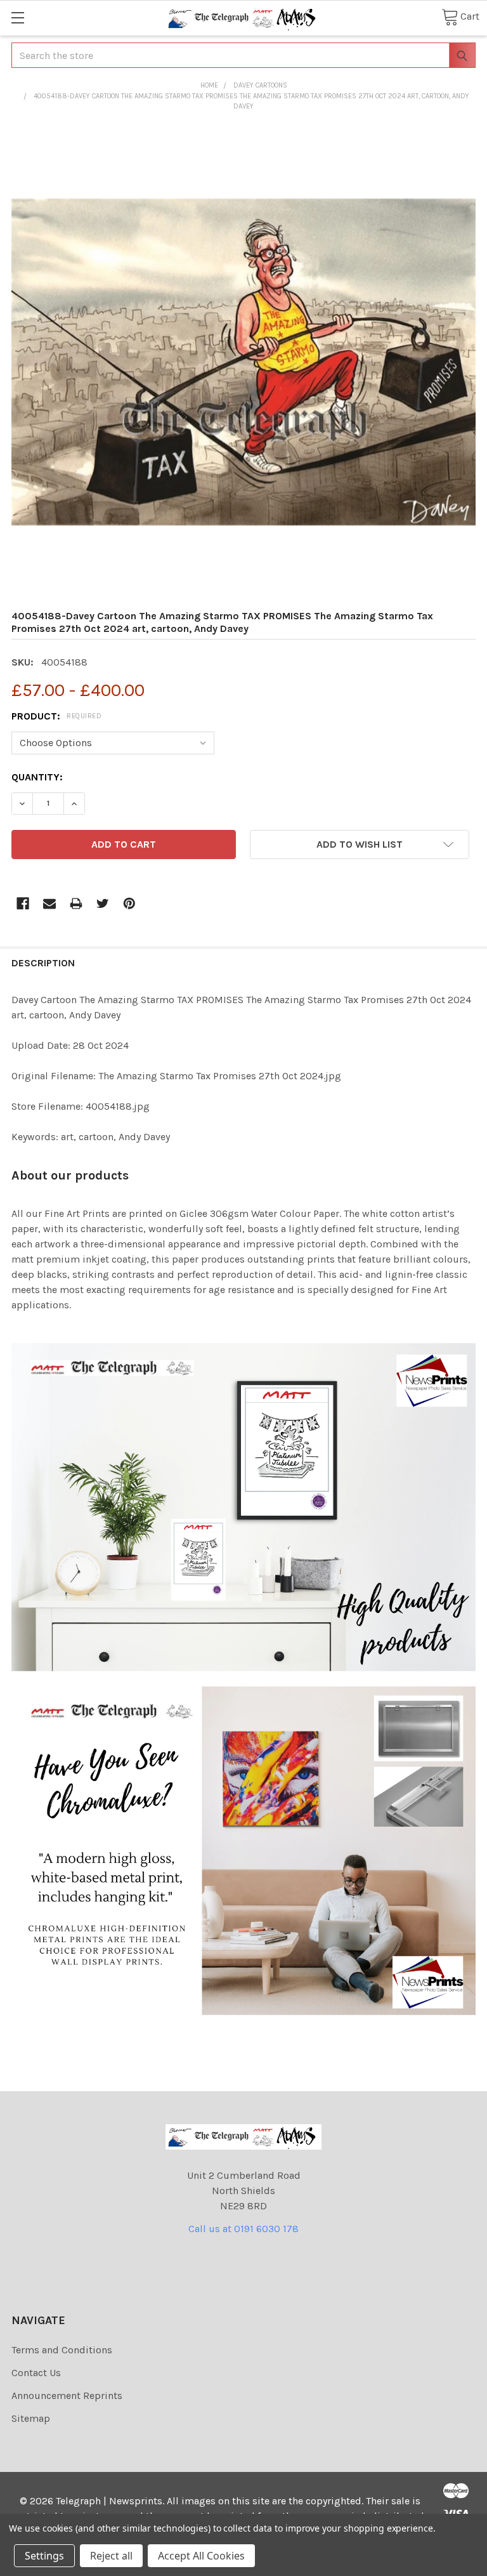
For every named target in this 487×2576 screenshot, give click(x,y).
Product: (56, 716)
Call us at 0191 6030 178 (243, 2229)
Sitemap (31, 2418)
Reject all (111, 2556)
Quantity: (37, 777)
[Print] (76, 904)
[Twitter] (103, 904)
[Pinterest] (129, 904)
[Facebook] (23, 904)
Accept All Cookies (201, 2556)
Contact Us (36, 2373)
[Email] (49, 904)
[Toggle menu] (17, 17)
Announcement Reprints (67, 2395)
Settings (44, 2556)
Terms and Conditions (62, 2350)
